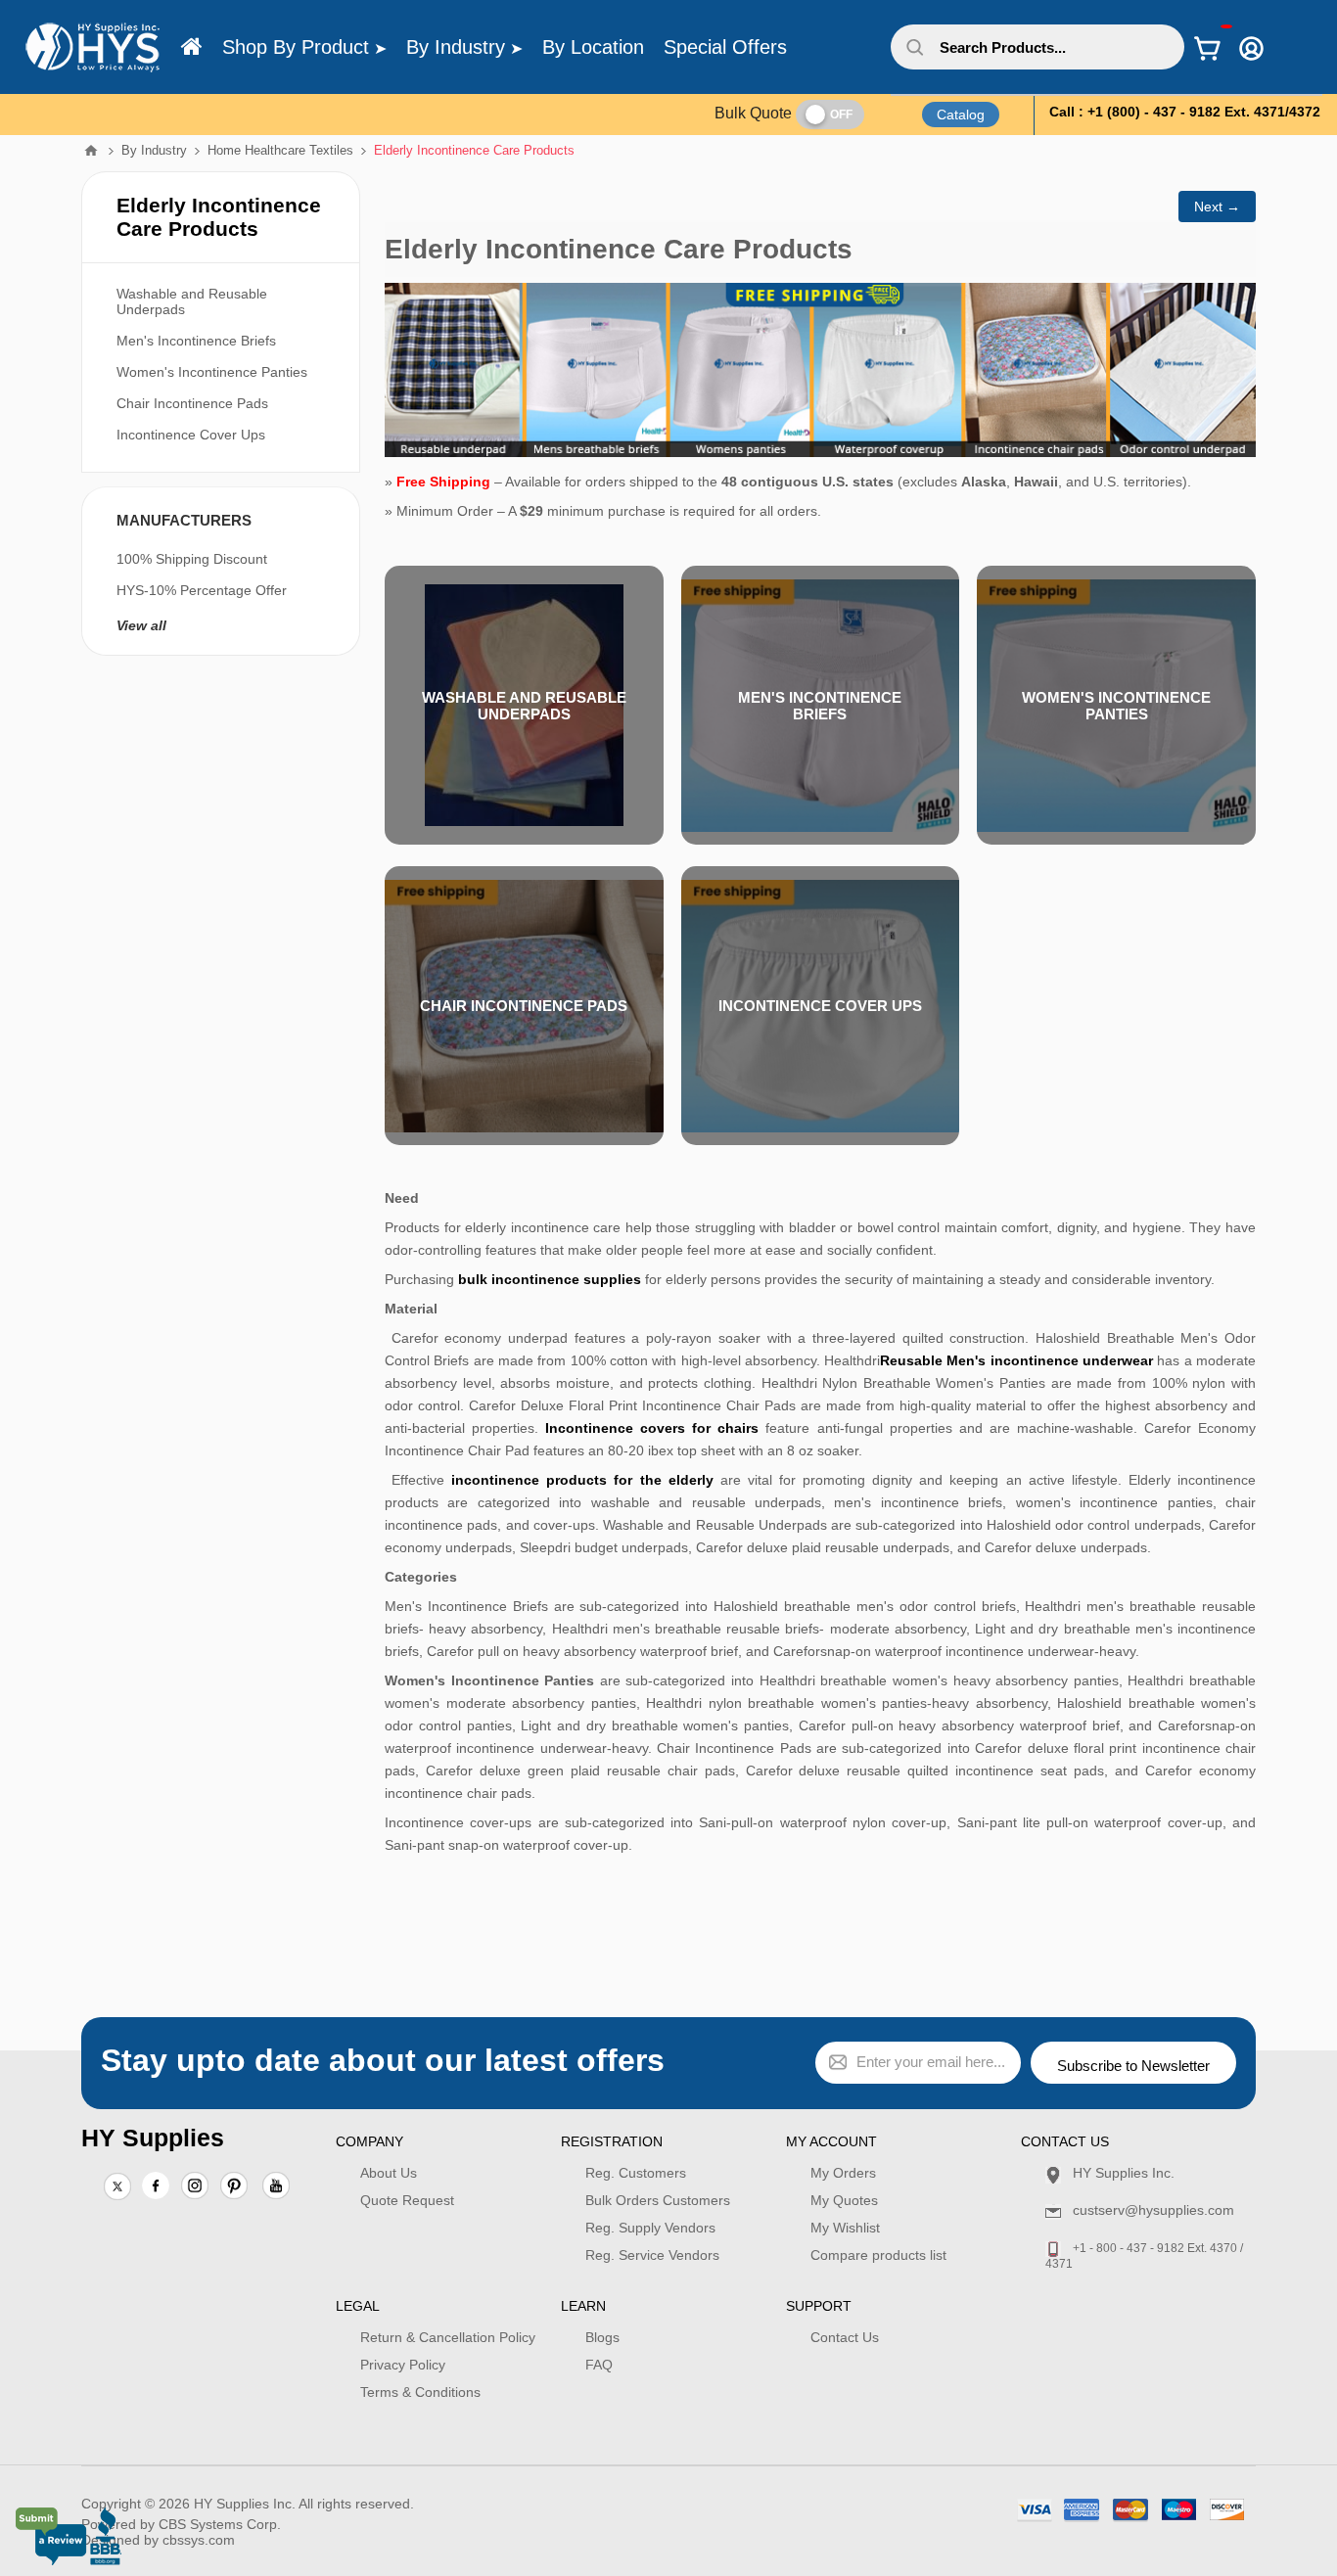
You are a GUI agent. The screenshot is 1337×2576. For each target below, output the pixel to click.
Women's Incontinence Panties (1116, 706)
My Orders (843, 2173)
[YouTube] (276, 2187)
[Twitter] (117, 2187)
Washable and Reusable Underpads (524, 706)
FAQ (599, 2365)
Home (91, 151)
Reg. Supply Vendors (650, 2228)
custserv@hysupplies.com (1153, 2210)
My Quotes (844, 2200)
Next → (1217, 207)
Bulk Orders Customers (658, 2200)
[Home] (192, 47)
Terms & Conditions (420, 2392)
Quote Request (407, 2200)
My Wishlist (845, 2228)
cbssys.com (199, 2540)
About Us (389, 2173)
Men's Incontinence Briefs (820, 706)
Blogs (602, 2337)
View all (141, 625)
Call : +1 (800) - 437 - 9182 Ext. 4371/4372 (1185, 112)
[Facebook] (156, 2185)
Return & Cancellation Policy (448, 2337)
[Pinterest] (234, 2187)
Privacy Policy (403, 2365)
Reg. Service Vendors (652, 2255)
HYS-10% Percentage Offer (202, 590)
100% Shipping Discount (192, 559)
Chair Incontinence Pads (524, 1006)
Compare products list (878, 2255)
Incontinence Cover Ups (820, 1006)
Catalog (961, 115)
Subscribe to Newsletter (1133, 2066)
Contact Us (845, 2337)
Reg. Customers (636, 2173)
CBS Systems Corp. (220, 2524)
